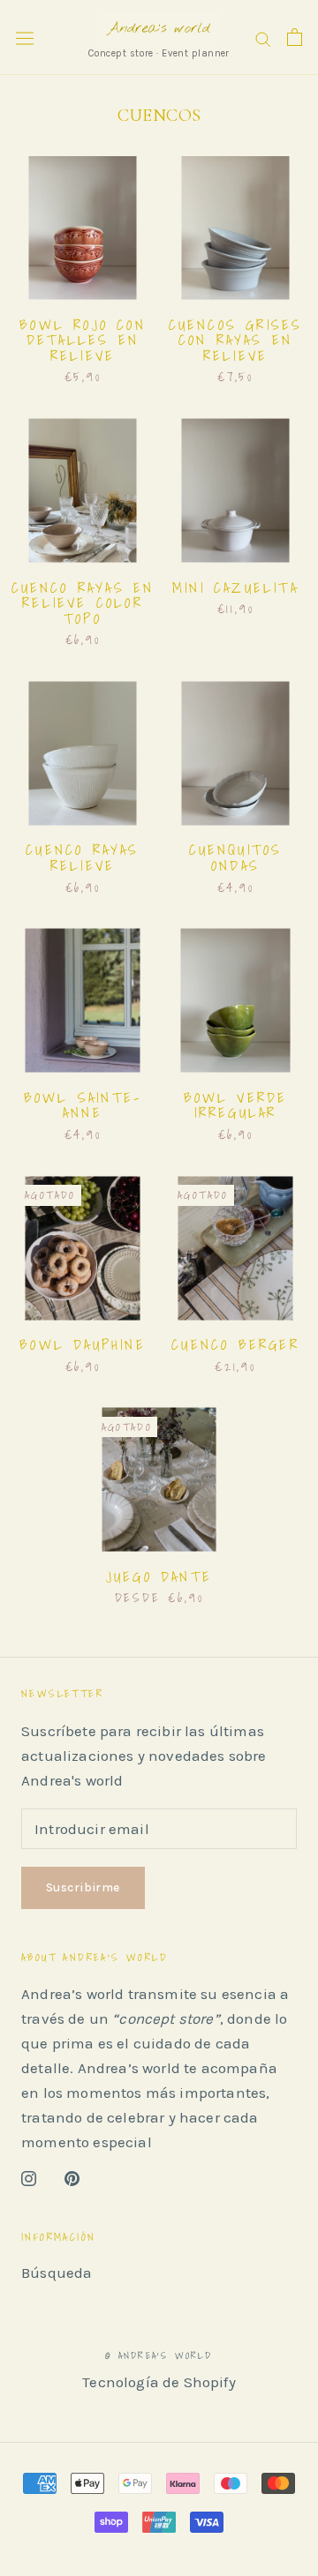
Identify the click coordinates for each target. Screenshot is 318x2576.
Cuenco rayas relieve (82, 857)
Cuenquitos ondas (236, 857)
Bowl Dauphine (83, 1344)
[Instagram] (29, 2176)
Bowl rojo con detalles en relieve (83, 340)
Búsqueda (57, 2273)
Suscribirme (83, 1887)
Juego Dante (159, 1576)
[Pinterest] (72, 2176)
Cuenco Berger (235, 1344)
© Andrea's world (159, 2355)
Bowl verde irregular (236, 1105)
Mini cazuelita (235, 588)
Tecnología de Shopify (159, 2382)
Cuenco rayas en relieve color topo (83, 603)
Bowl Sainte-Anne (83, 1105)
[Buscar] (263, 37)
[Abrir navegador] (25, 37)
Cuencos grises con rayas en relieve (236, 340)
